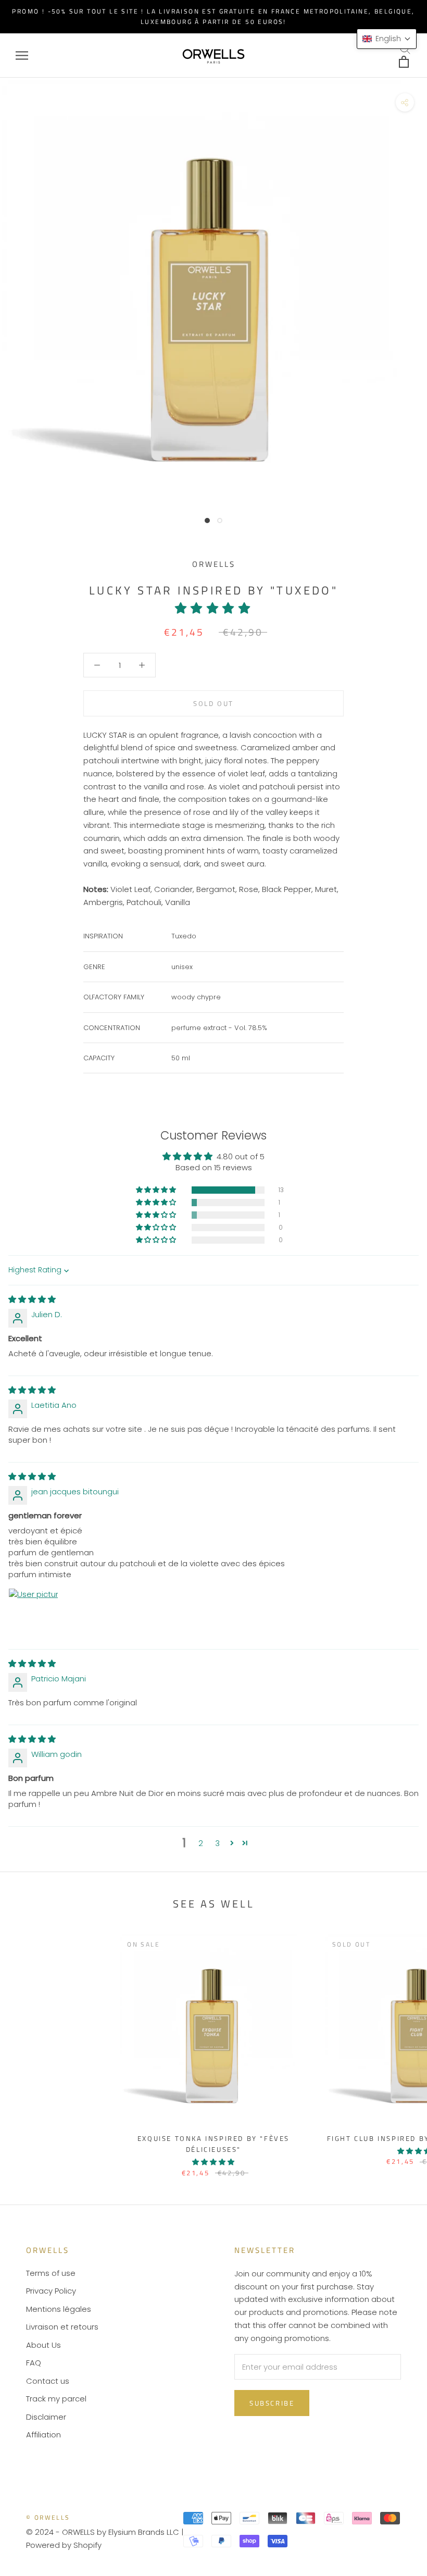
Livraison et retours (62, 2327)
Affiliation (43, 2435)
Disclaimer (46, 2417)
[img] (32, 1299)
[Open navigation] (22, 55)
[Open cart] (405, 62)
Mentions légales (59, 2309)
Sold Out (213, 703)
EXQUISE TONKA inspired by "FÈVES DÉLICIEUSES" (213, 2144)
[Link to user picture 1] (33, 1613)
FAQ (34, 2363)
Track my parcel (56, 2399)
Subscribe (272, 2403)
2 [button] (201, 1843)
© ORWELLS (48, 2517)
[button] (213, 608)
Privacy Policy (51, 2291)
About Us (43, 2345)
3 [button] (217, 1843)
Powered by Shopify (64, 2545)
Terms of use (51, 2273)
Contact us (48, 2381)
